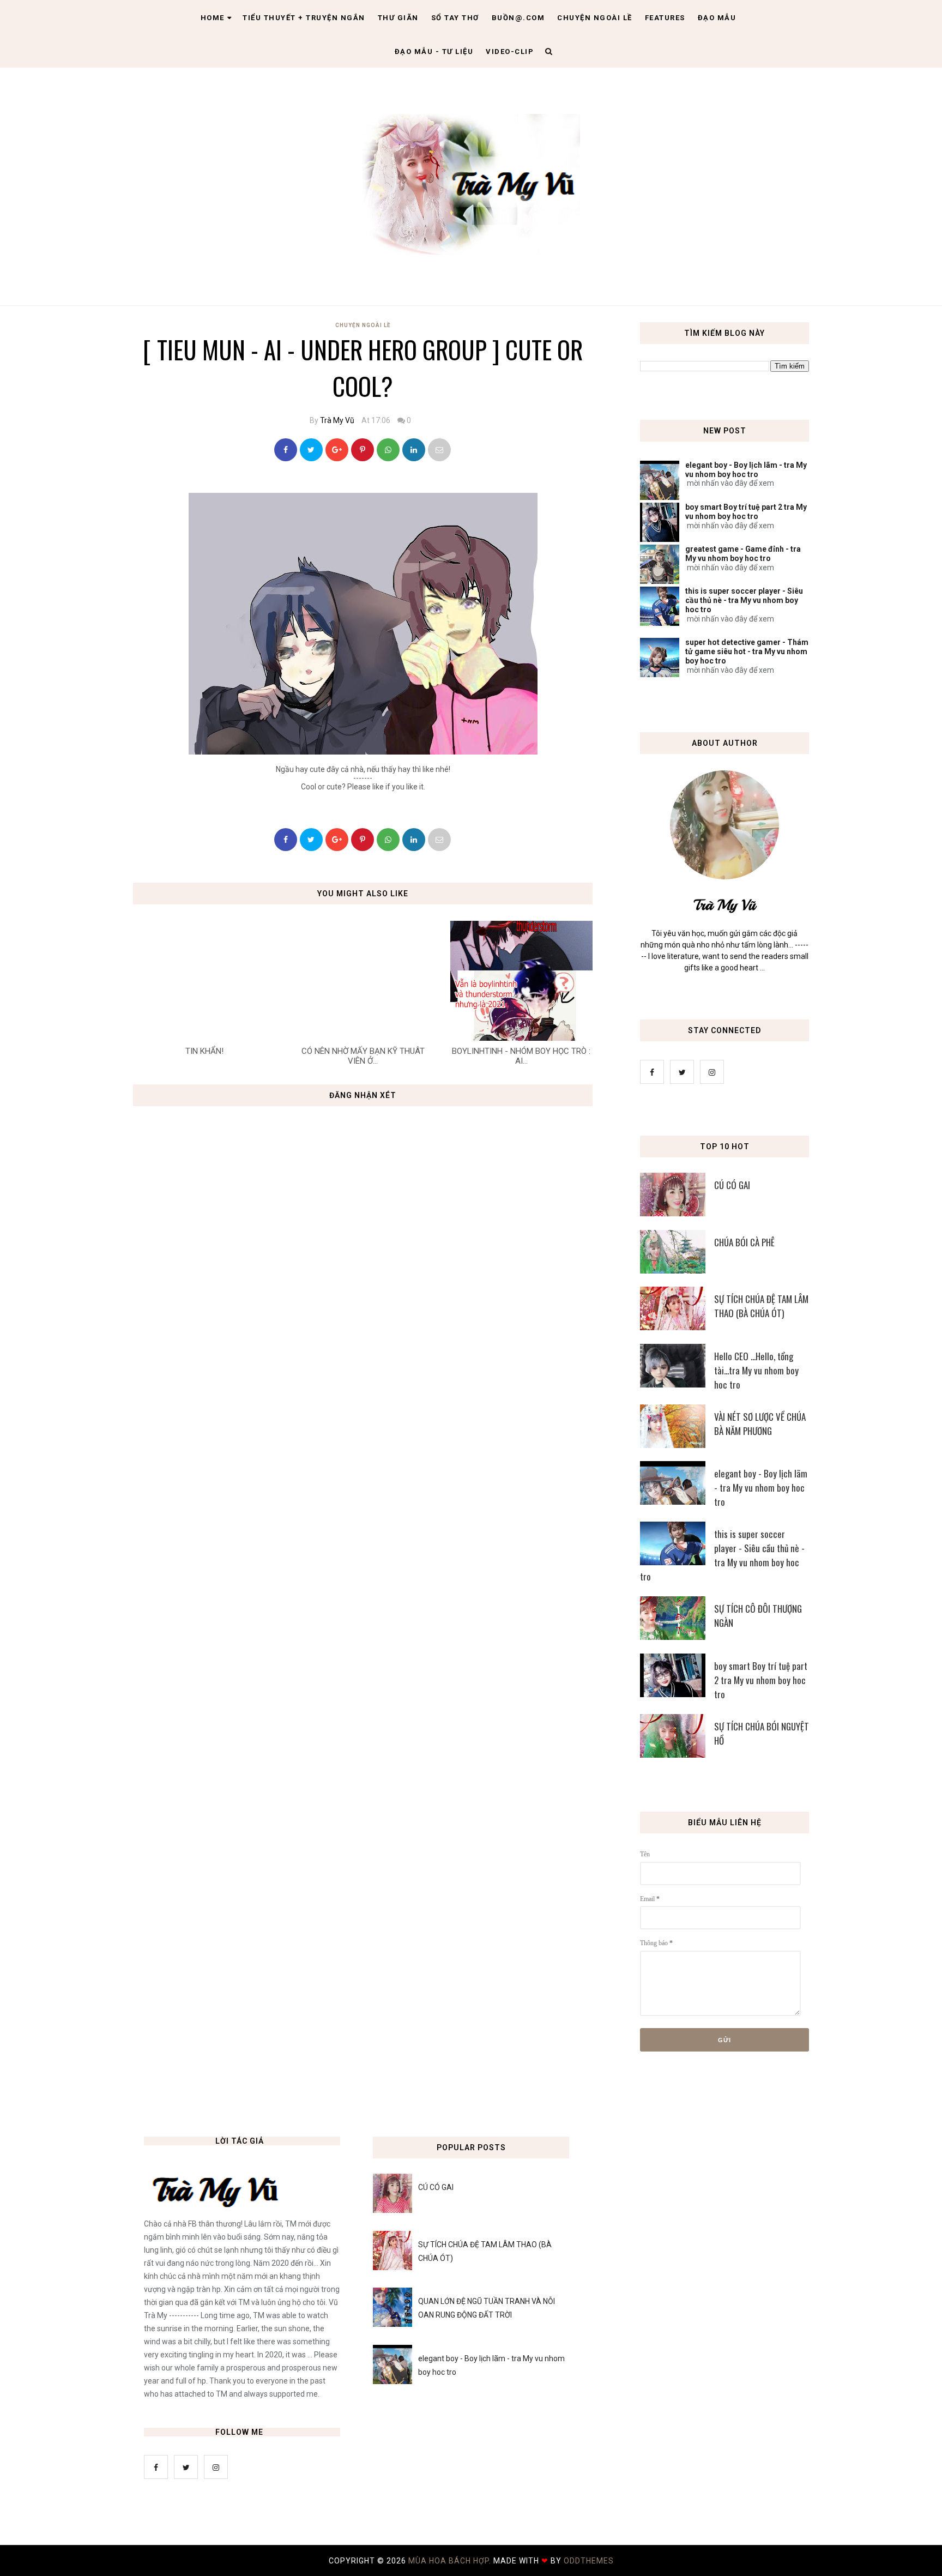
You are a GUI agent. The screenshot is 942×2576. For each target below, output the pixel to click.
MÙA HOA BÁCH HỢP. (451, 2561)
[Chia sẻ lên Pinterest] (439, 450)
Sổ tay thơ (455, 18)
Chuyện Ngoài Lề (363, 325)
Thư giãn (398, 18)
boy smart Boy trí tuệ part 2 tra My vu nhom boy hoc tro (746, 512)
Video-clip (510, 52)
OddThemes (589, 2561)
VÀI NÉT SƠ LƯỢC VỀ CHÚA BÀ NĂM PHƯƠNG (760, 1424)
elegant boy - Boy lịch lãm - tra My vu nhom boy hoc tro (746, 470)
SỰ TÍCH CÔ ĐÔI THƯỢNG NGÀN (758, 1616)
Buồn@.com (518, 18)
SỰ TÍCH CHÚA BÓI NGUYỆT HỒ (762, 1733)
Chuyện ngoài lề (595, 18)
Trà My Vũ (337, 420)
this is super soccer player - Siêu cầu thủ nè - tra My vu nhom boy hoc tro (744, 600)
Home (213, 18)
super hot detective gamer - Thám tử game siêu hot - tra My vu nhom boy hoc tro (747, 651)
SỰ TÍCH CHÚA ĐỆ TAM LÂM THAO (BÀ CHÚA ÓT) (761, 1306)
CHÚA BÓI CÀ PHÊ (744, 1242)
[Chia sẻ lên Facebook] (286, 450)
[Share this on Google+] (337, 450)
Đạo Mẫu (717, 18)
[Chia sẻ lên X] (311, 450)
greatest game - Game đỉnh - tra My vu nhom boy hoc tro (743, 554)
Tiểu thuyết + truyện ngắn (304, 18)
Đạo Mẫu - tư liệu (434, 52)
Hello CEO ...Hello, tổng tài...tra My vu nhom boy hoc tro (756, 1370)
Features (665, 18)
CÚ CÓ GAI (732, 1185)
